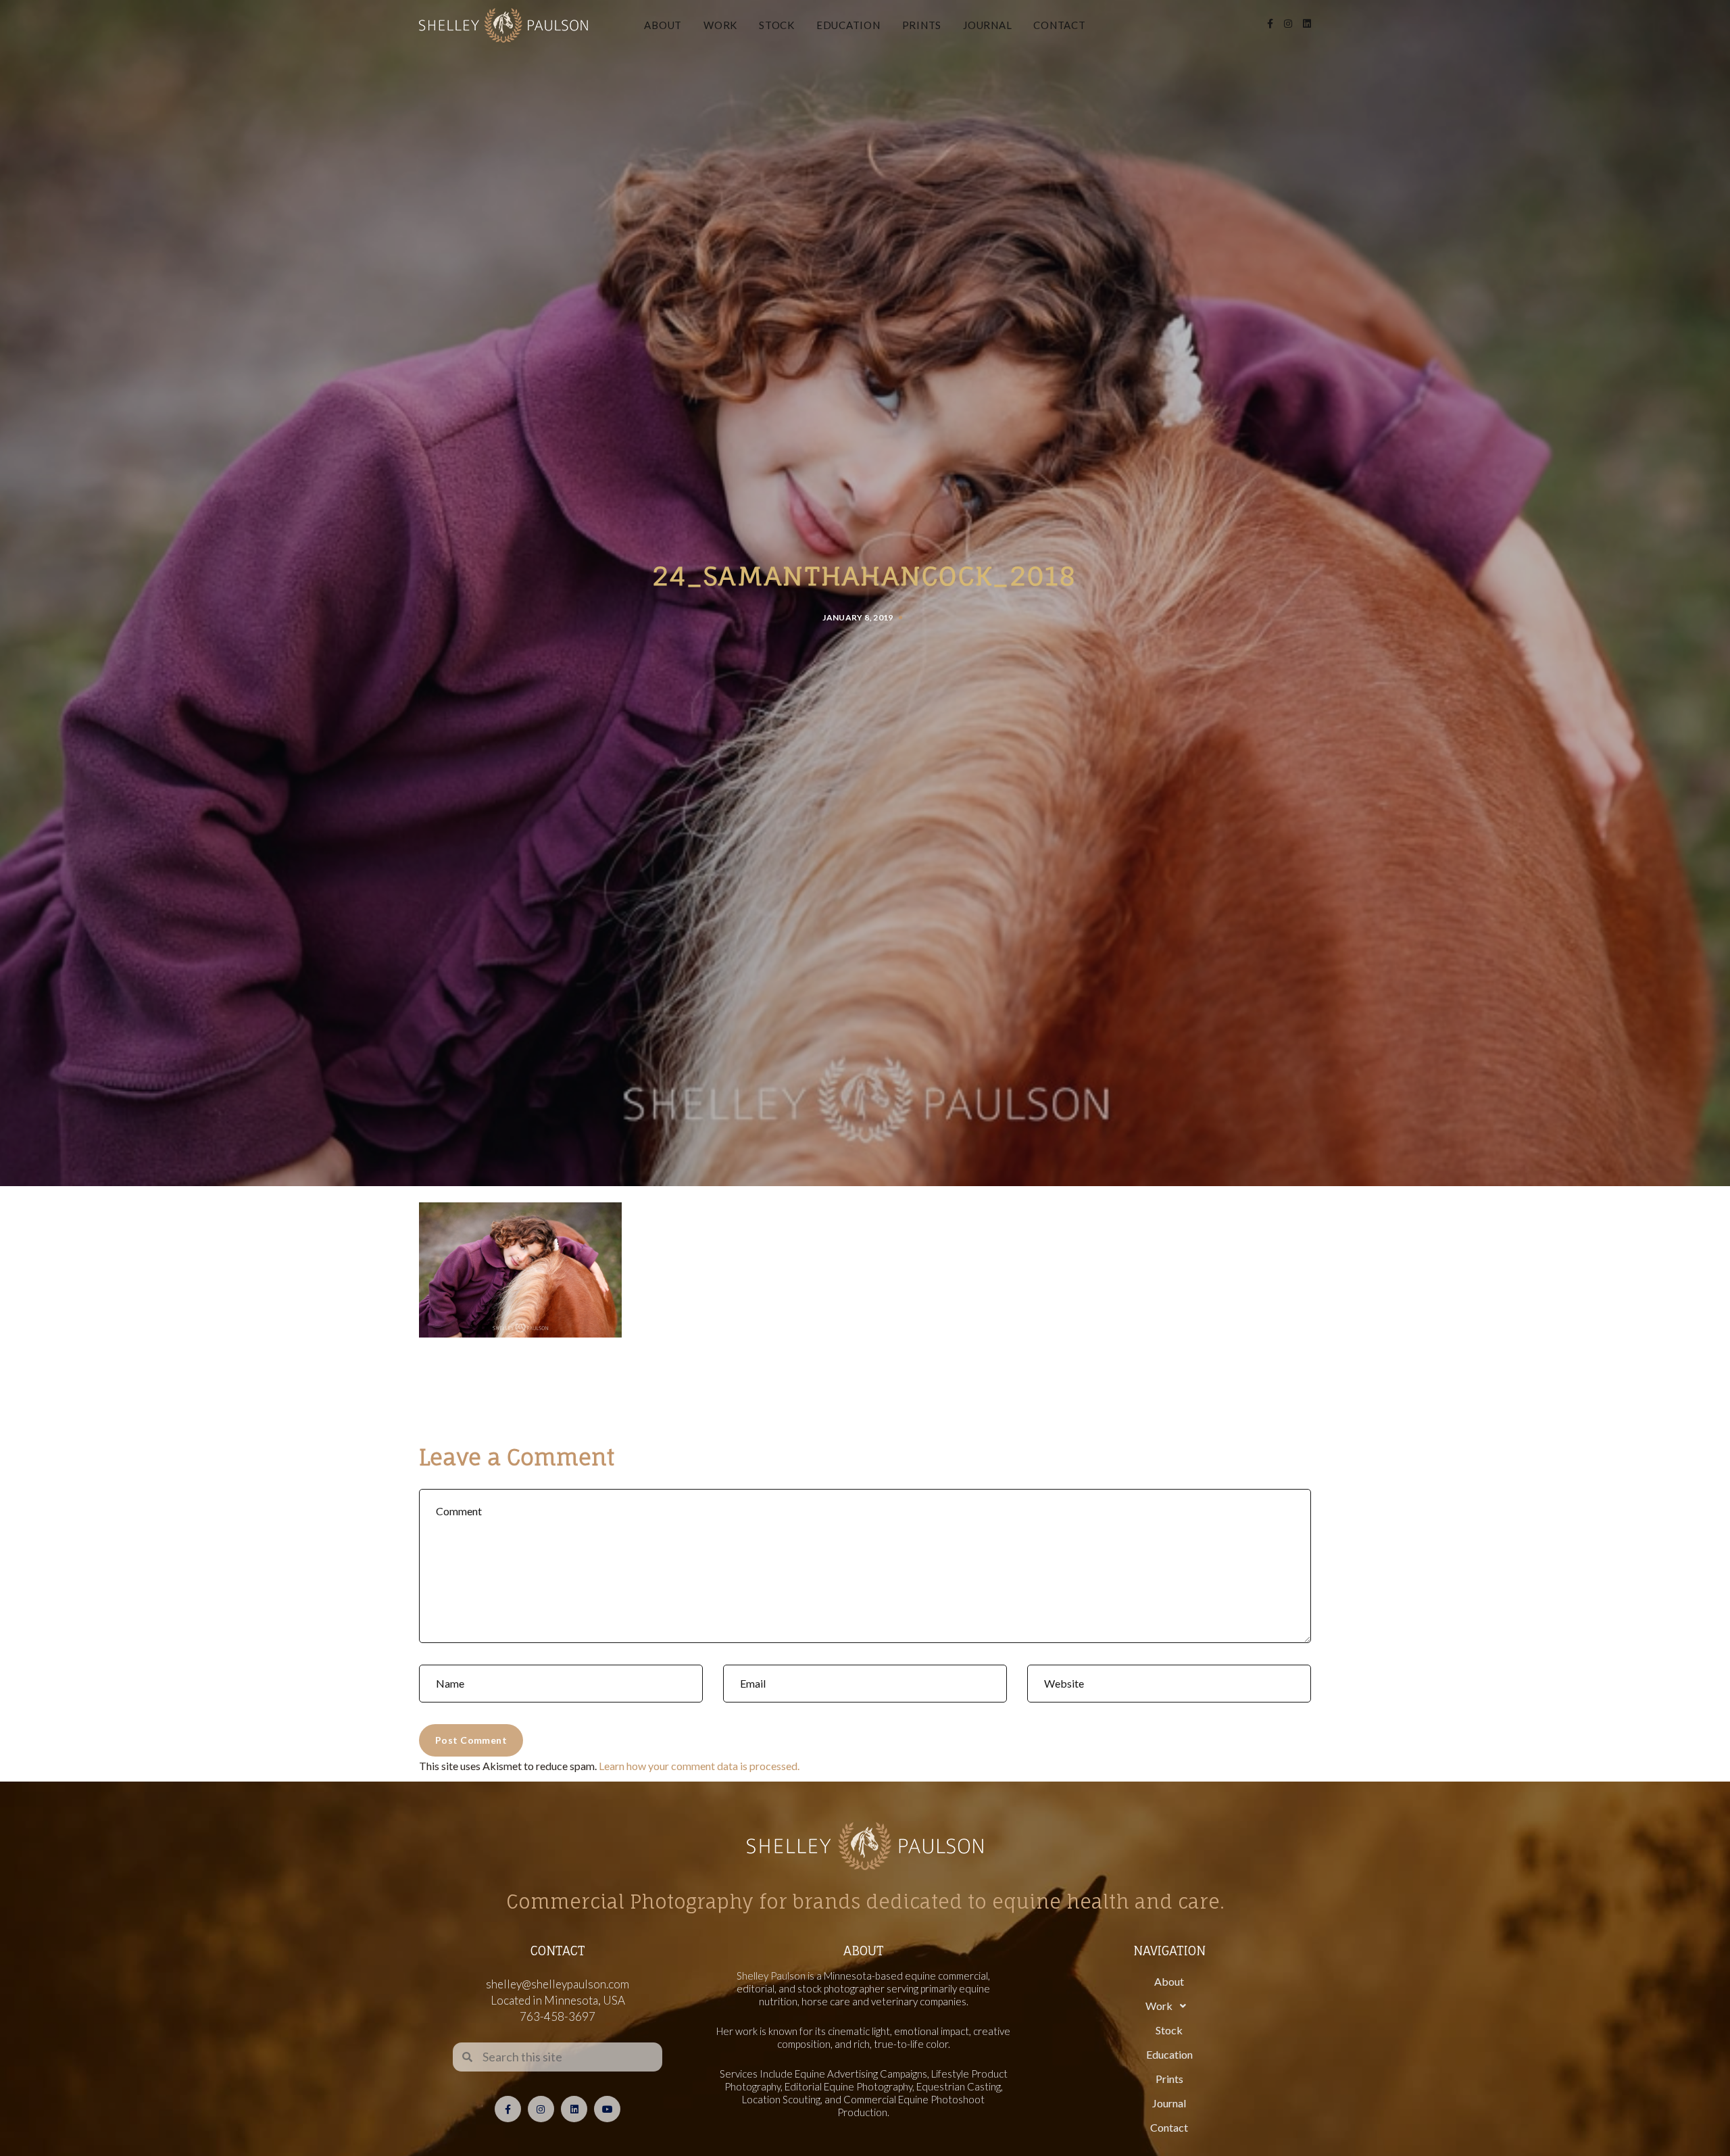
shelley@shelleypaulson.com (558, 1984)
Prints (922, 25)
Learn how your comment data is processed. (699, 1766)
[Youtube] (607, 2109)
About (663, 25)
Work (720, 25)
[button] (1169, 2006)
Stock (777, 25)
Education (848, 25)
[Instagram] (541, 2109)
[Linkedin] (574, 2109)
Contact (1059, 25)
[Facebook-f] (508, 2109)
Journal (987, 25)
